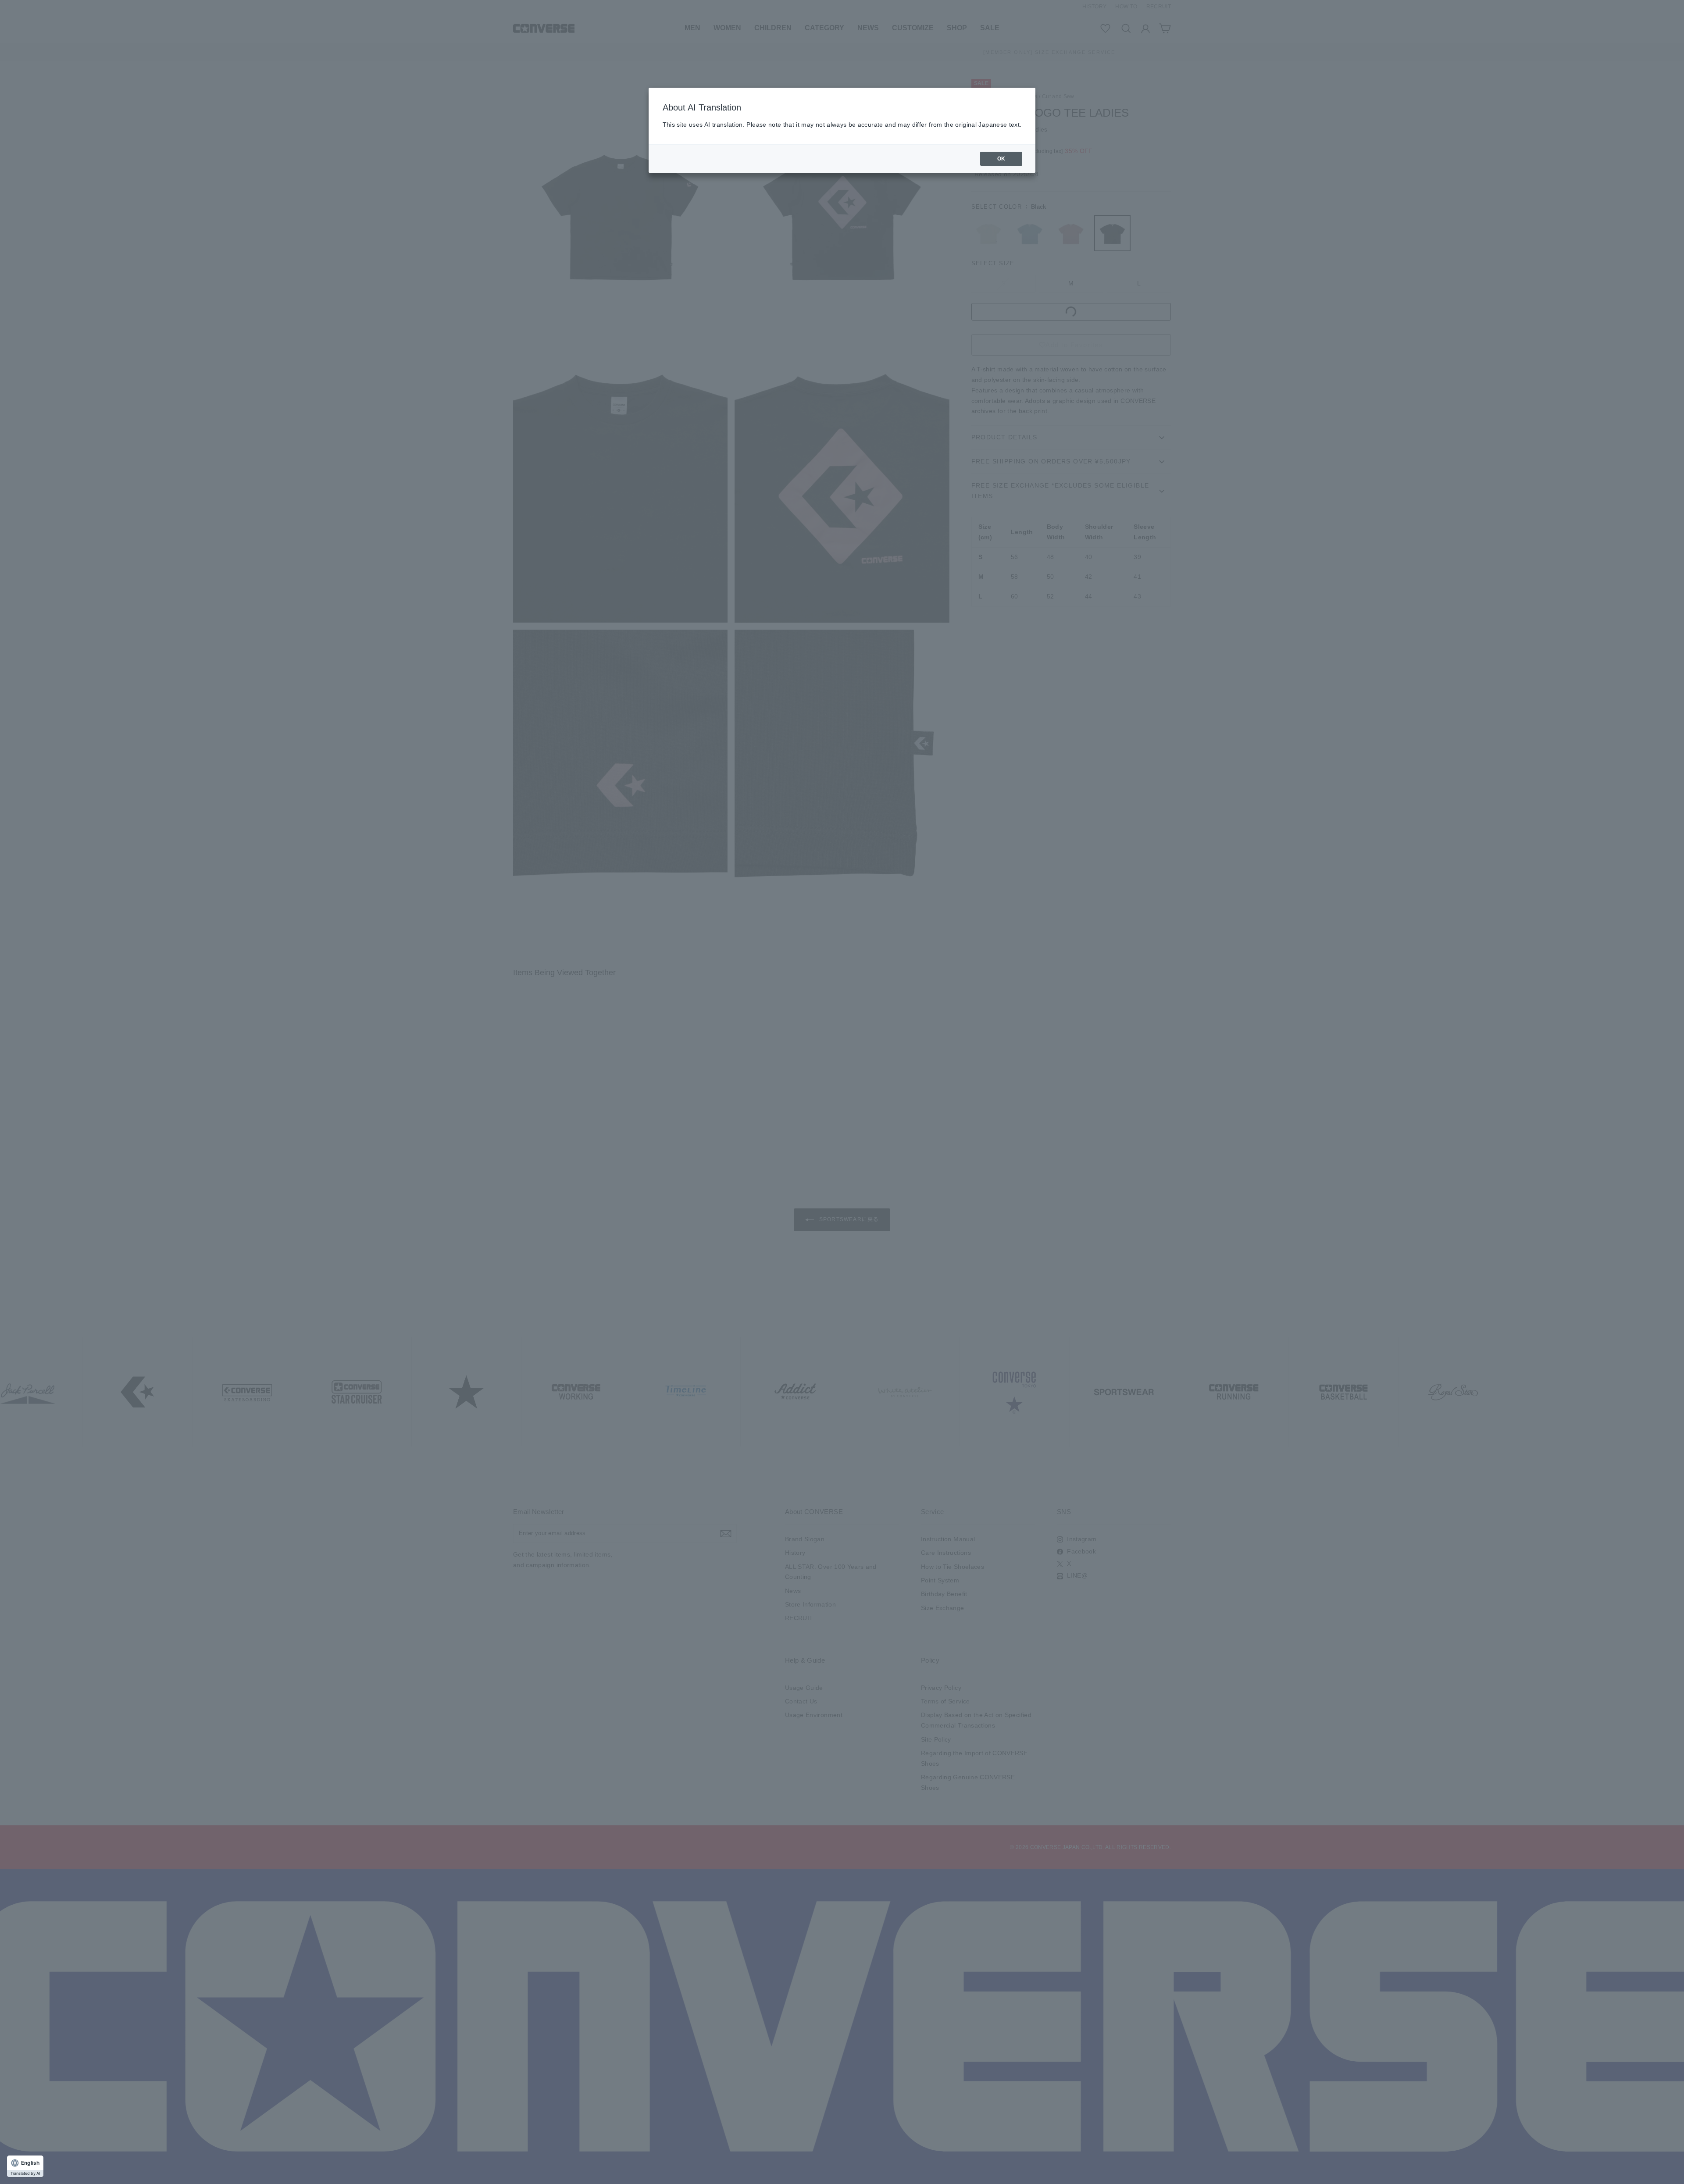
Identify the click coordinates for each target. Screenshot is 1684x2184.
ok (1001, 159)
